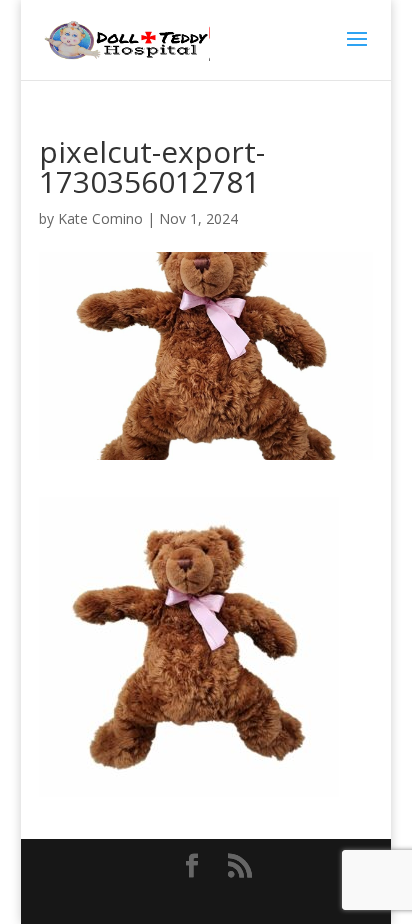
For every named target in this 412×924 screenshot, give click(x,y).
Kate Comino (100, 218)
